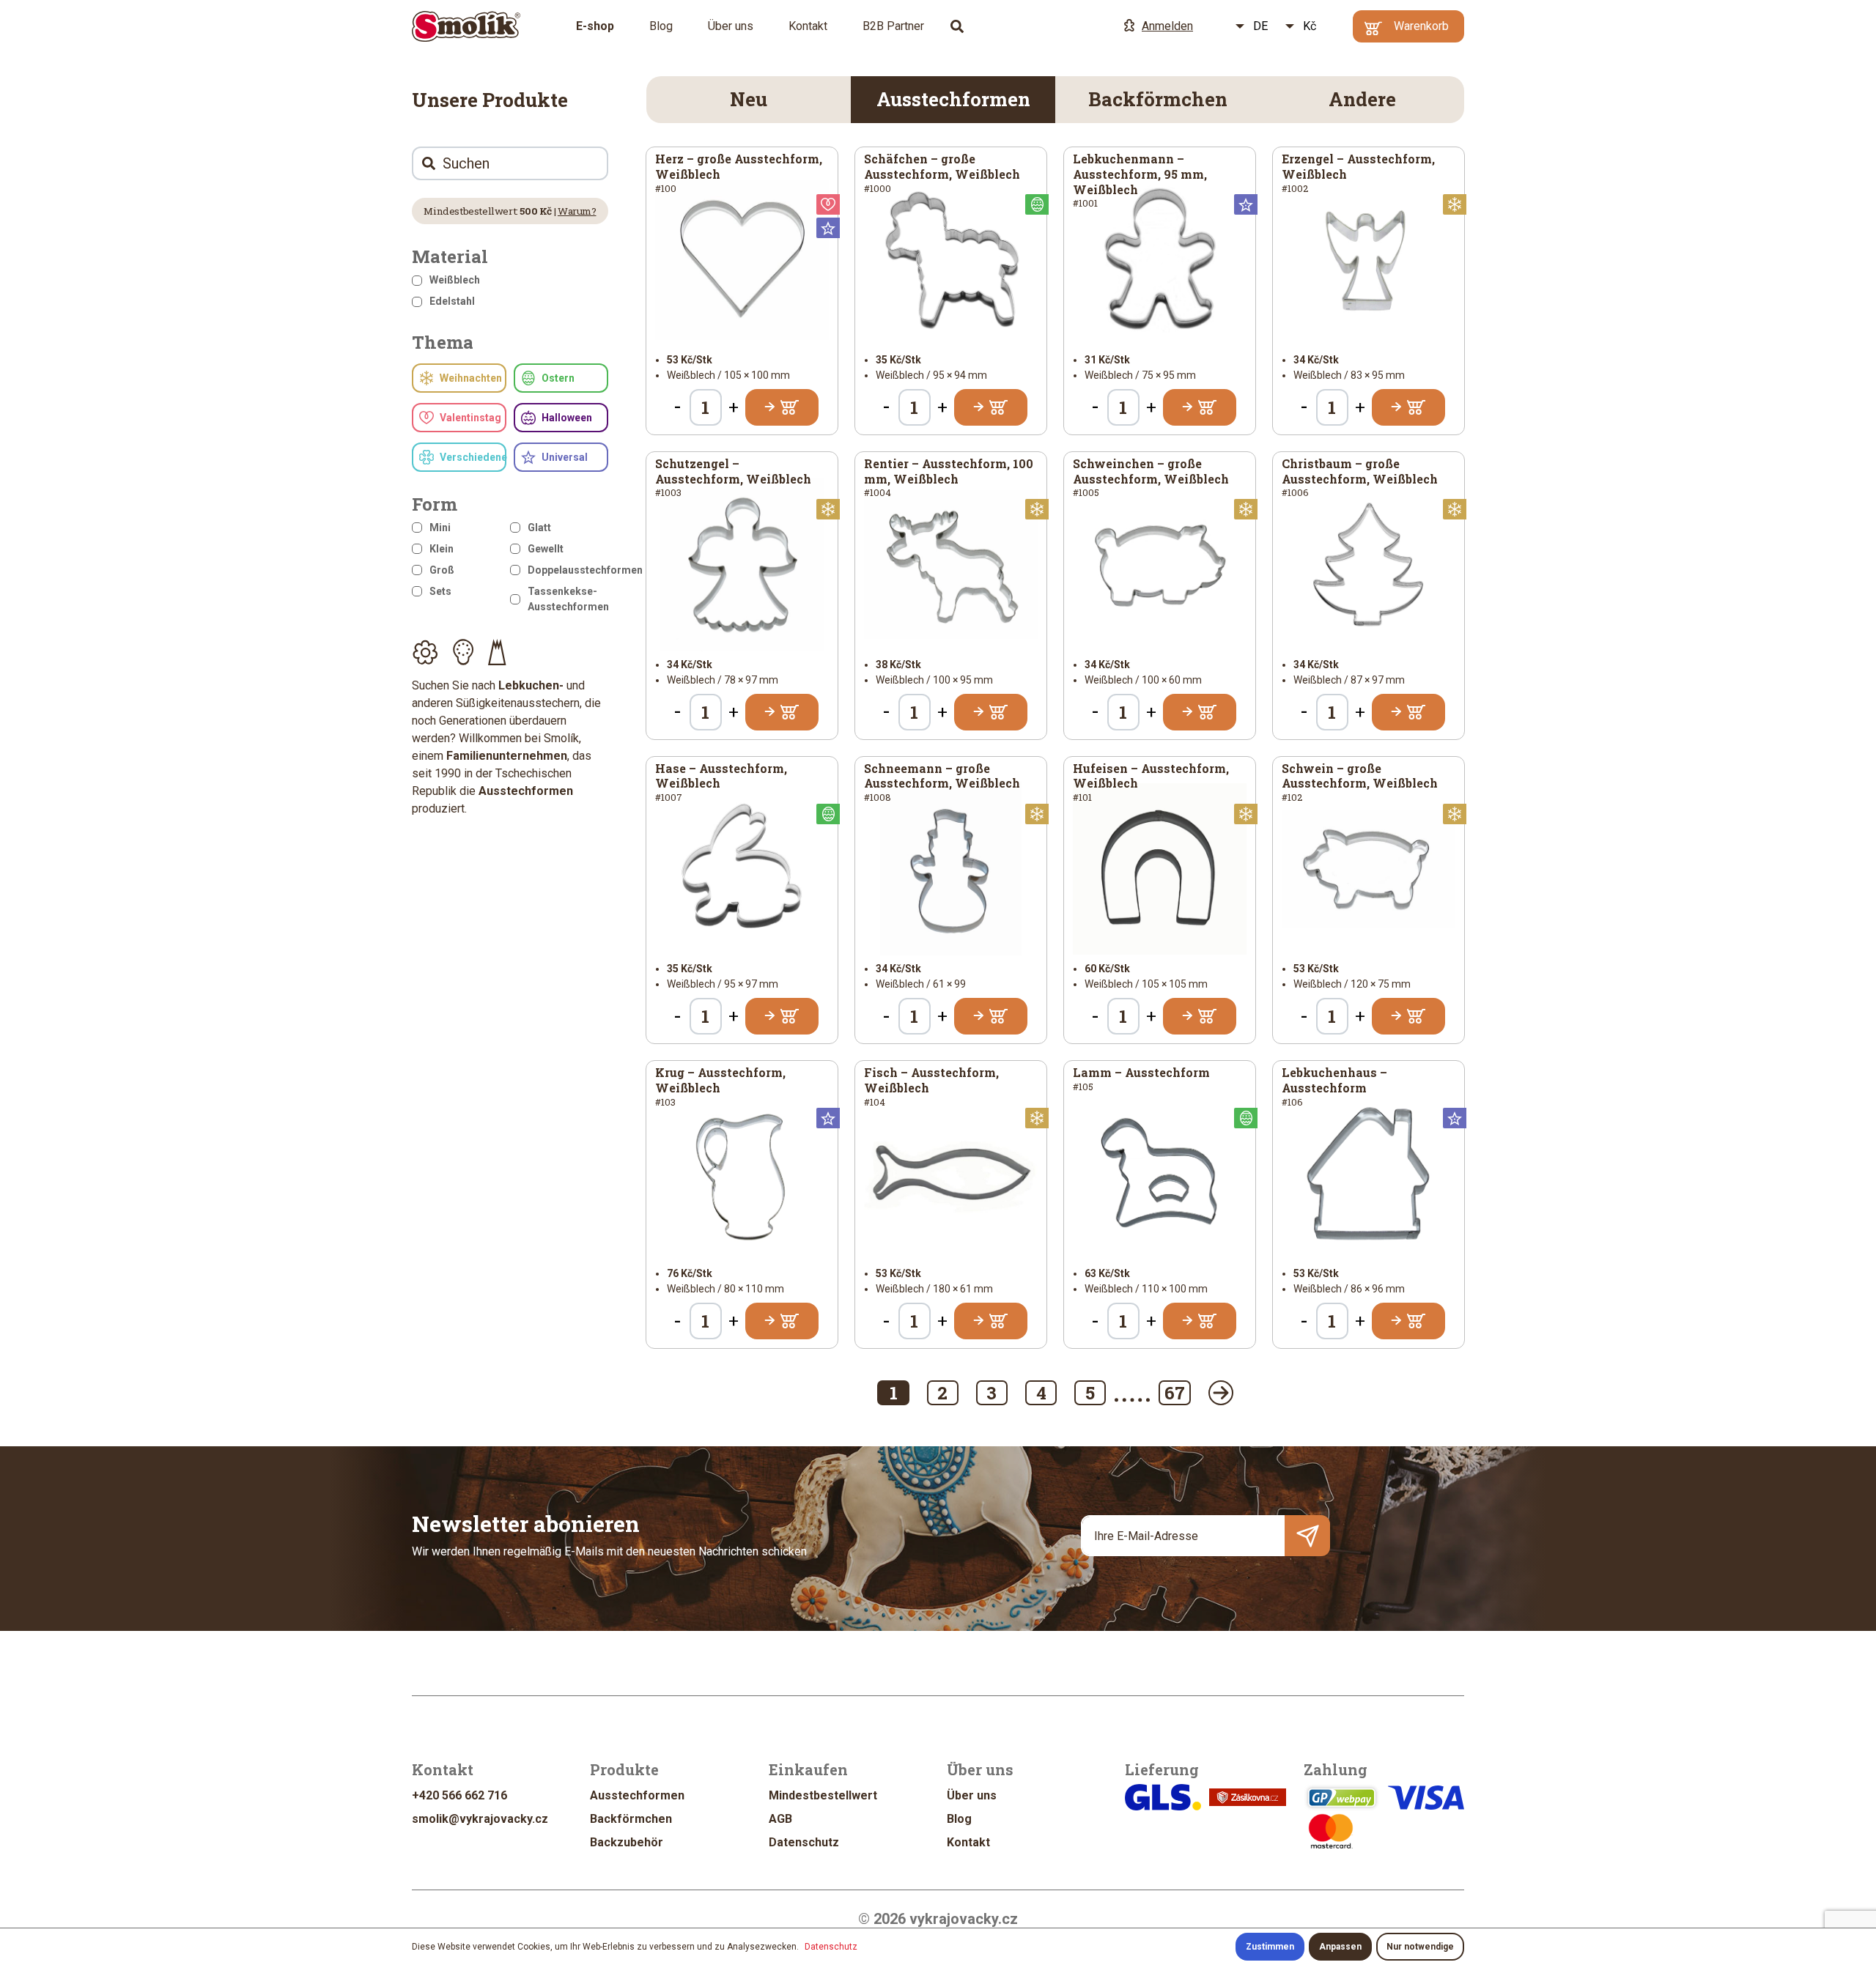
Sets (440, 591)
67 (1175, 1393)
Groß (442, 570)
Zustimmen (1270, 1947)
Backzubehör (627, 1842)
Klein (442, 549)
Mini (440, 528)
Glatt (539, 528)
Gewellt (546, 549)
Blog (661, 26)
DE (1260, 26)
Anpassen (1340, 1947)
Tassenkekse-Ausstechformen (568, 599)
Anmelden (1167, 26)
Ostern (558, 378)
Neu (749, 99)
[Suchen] (957, 26)
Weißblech (455, 280)
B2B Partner (893, 26)
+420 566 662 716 (459, 1795)
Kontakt (808, 26)
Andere (1362, 99)
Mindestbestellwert (823, 1795)
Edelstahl (452, 301)
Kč (1310, 26)
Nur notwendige (1420, 1947)
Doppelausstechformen (568, 570)
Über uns (731, 26)
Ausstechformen (953, 99)
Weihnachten (471, 378)
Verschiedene (473, 457)
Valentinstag (470, 418)
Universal (565, 457)
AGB (780, 1819)
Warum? (577, 211)
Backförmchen (1158, 99)
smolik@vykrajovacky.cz (480, 1819)
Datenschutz (804, 1842)
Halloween (567, 418)
